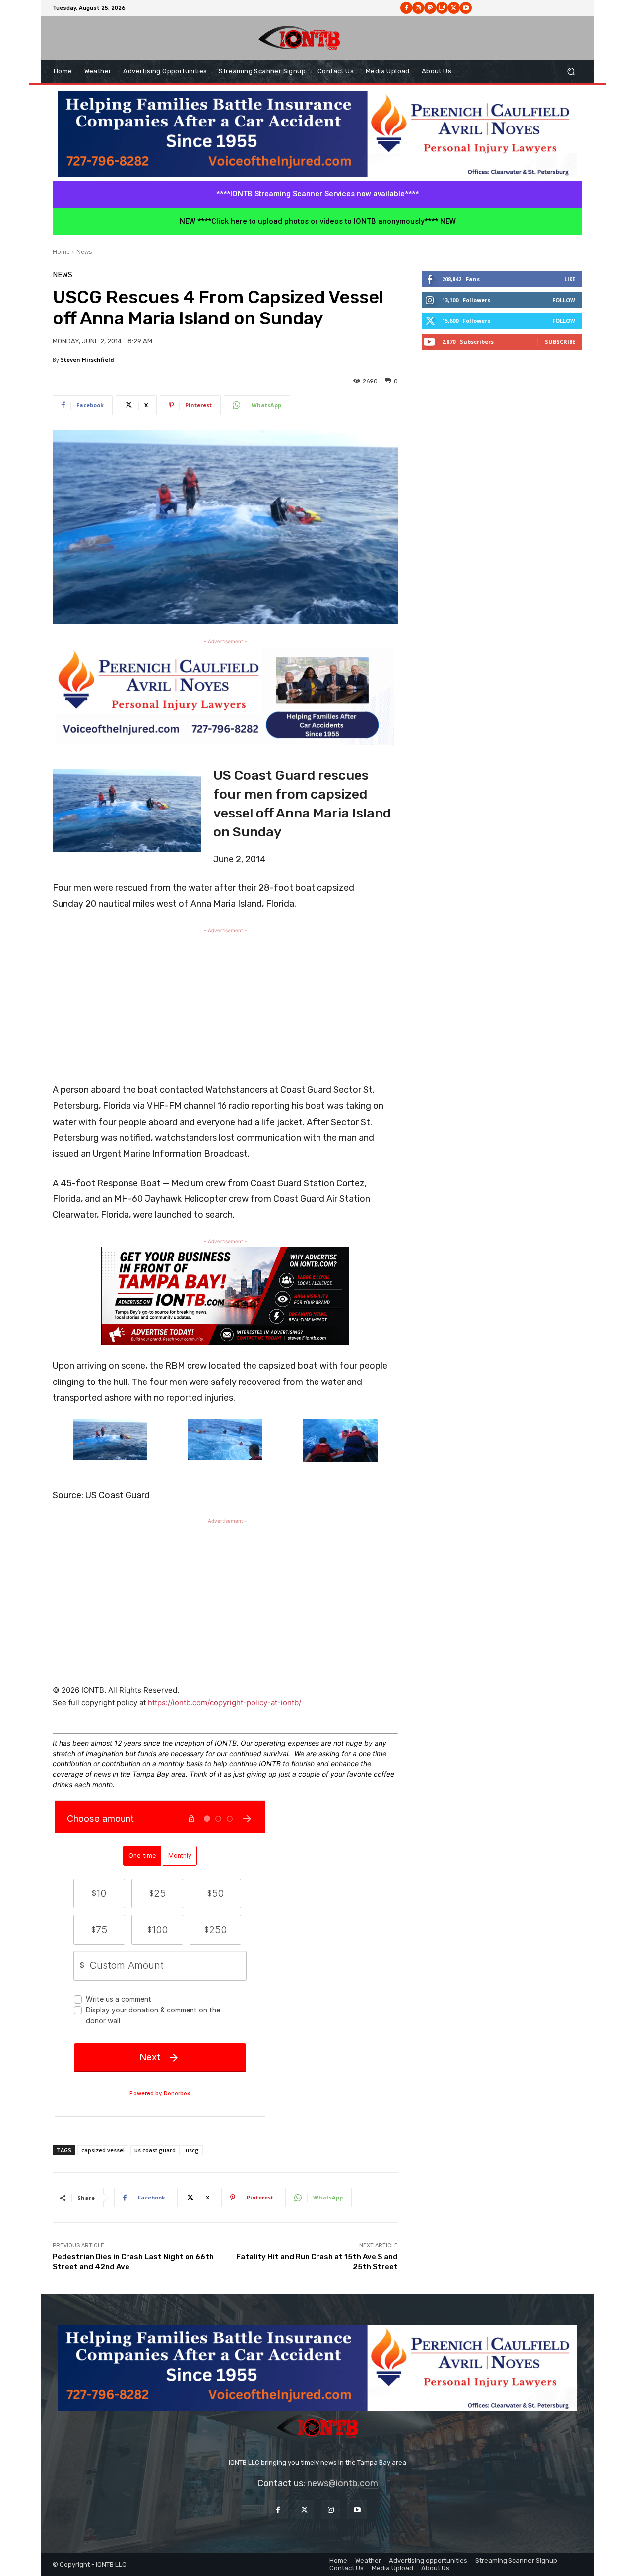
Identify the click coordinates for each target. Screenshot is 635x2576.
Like (570, 279)
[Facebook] (406, 8)
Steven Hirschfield (87, 359)
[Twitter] (304, 2510)
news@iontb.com (343, 2483)
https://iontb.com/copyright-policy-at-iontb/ (224, 1703)
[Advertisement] (225, 1005)
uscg (192, 2150)
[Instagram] (418, 8)
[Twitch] (442, 8)
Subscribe (560, 342)
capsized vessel (103, 2150)
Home (61, 252)
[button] (571, 72)
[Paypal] (430, 8)
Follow (564, 300)
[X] (454, 8)
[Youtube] (466, 8)
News (84, 252)
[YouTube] (357, 2510)
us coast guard (155, 2150)
